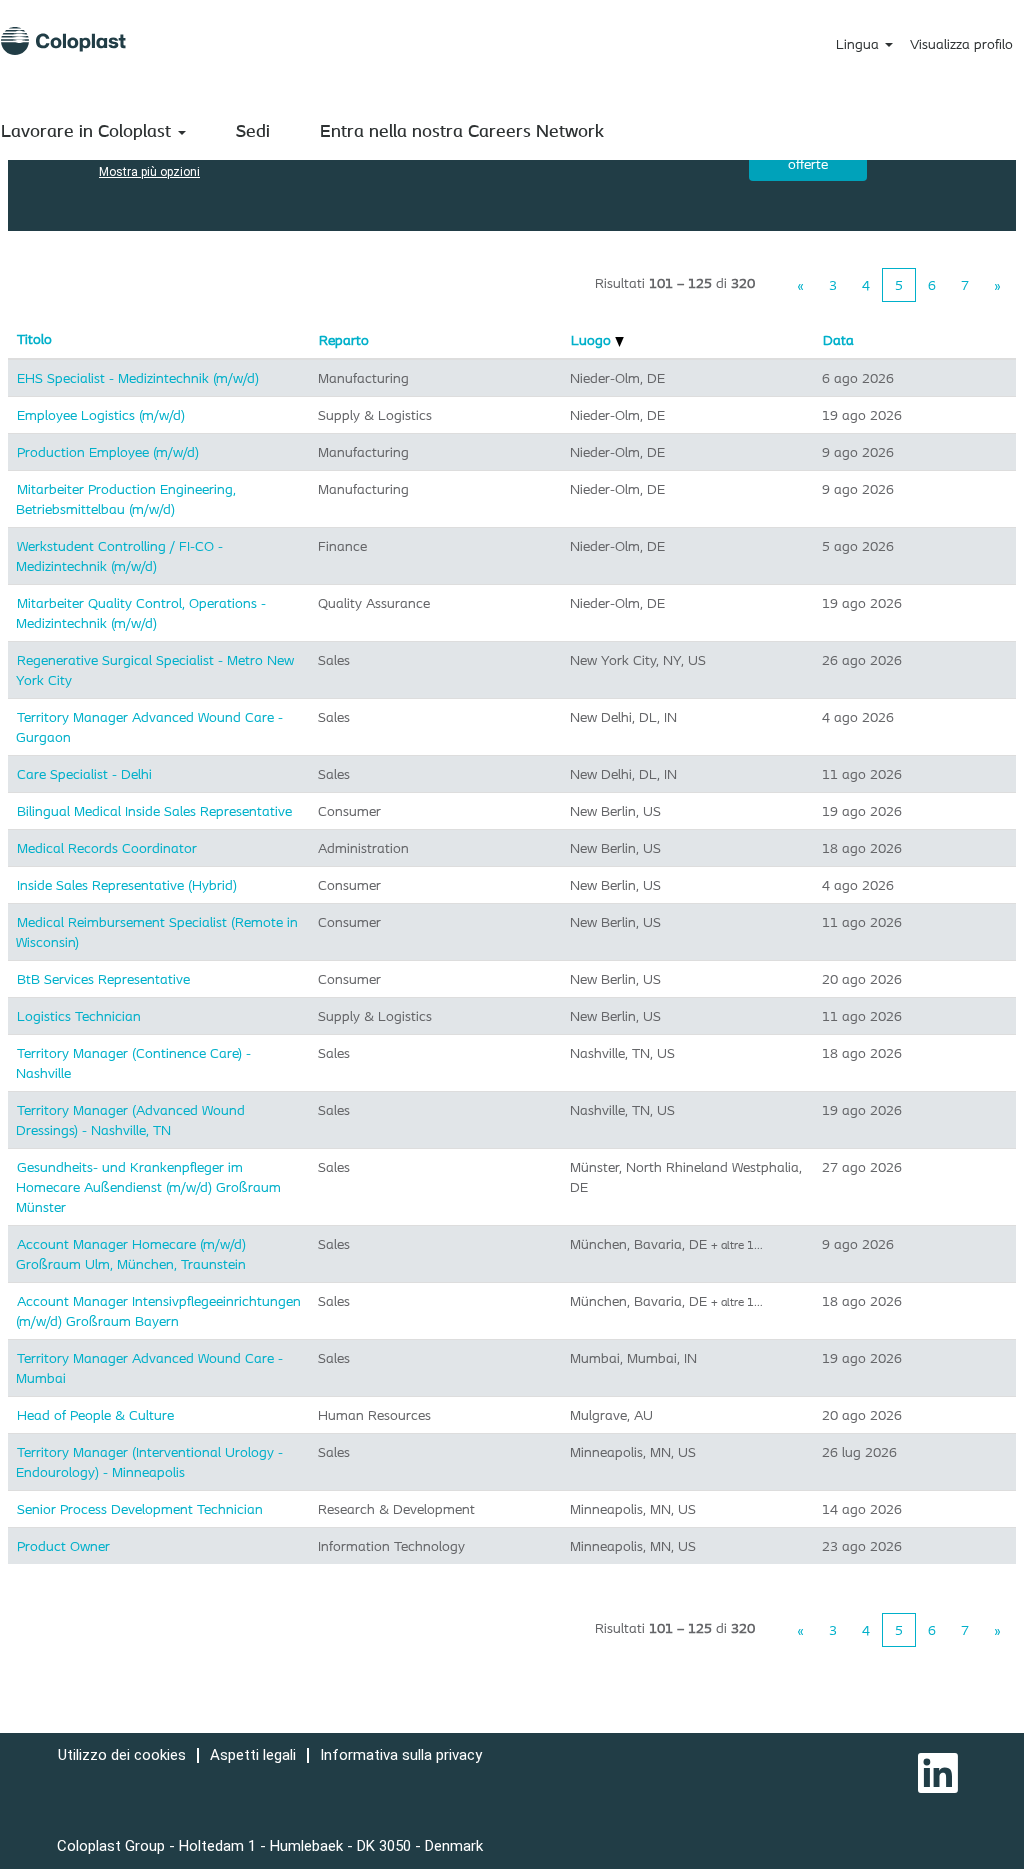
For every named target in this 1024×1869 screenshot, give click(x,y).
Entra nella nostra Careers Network (462, 130)
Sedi (253, 130)
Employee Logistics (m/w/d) (101, 415)
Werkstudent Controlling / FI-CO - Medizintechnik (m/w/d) (119, 556)
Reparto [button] (344, 340)
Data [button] (838, 340)
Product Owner (63, 1546)
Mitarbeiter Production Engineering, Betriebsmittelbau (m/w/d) (126, 499)
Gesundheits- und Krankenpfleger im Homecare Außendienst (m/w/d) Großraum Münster (148, 1187)
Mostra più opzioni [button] (149, 172)
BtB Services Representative (103, 979)
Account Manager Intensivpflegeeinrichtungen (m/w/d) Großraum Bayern (158, 1311)
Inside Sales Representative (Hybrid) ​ (129, 885)
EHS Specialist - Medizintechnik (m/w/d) (138, 378)
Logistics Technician (79, 1016)
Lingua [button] (859, 44)
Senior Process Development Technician (140, 1509)
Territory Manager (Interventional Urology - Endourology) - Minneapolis (149, 1462)
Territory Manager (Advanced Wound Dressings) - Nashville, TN (130, 1120)
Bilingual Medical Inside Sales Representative (154, 811)
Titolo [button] (34, 339)
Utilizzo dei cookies (122, 1755)
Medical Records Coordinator (107, 848)
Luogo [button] (593, 340)
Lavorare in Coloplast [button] (88, 130)
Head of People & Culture (95, 1415)
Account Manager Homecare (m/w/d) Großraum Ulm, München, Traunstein (131, 1254)
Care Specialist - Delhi (84, 774)
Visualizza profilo (961, 44)
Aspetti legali (253, 1755)
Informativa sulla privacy (401, 1755)
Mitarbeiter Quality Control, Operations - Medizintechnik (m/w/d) (141, 613)
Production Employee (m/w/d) (108, 452)
